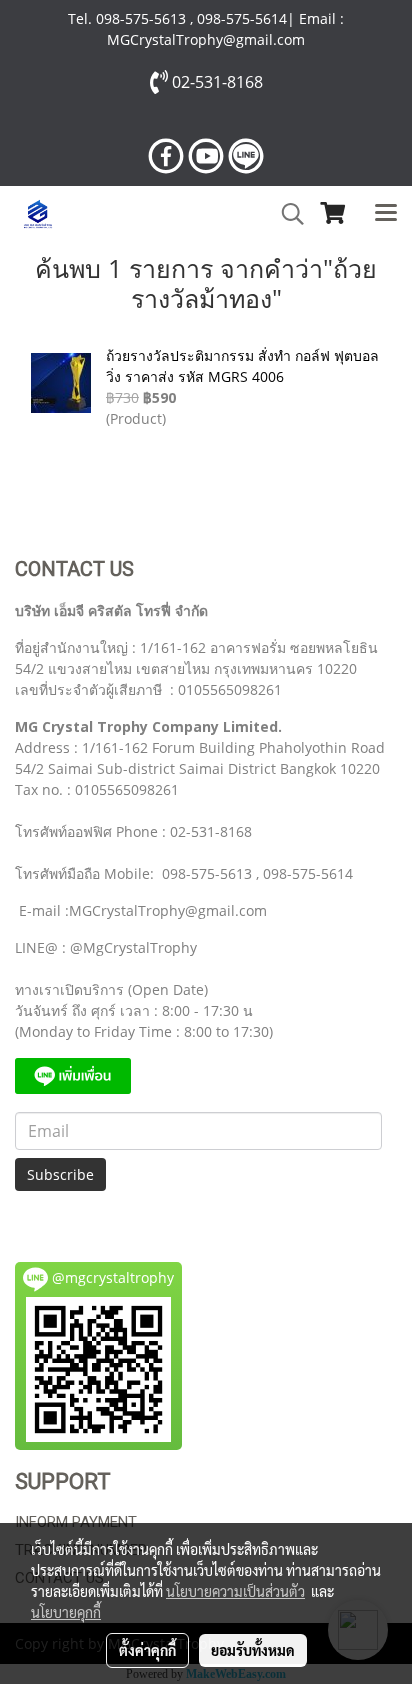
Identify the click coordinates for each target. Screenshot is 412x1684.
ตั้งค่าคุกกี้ (147, 1650)
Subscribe (60, 1174)
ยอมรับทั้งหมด (253, 1650)
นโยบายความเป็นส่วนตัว (235, 1591)
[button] (286, 214)
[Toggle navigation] (386, 214)
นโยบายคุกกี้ (66, 1612)
